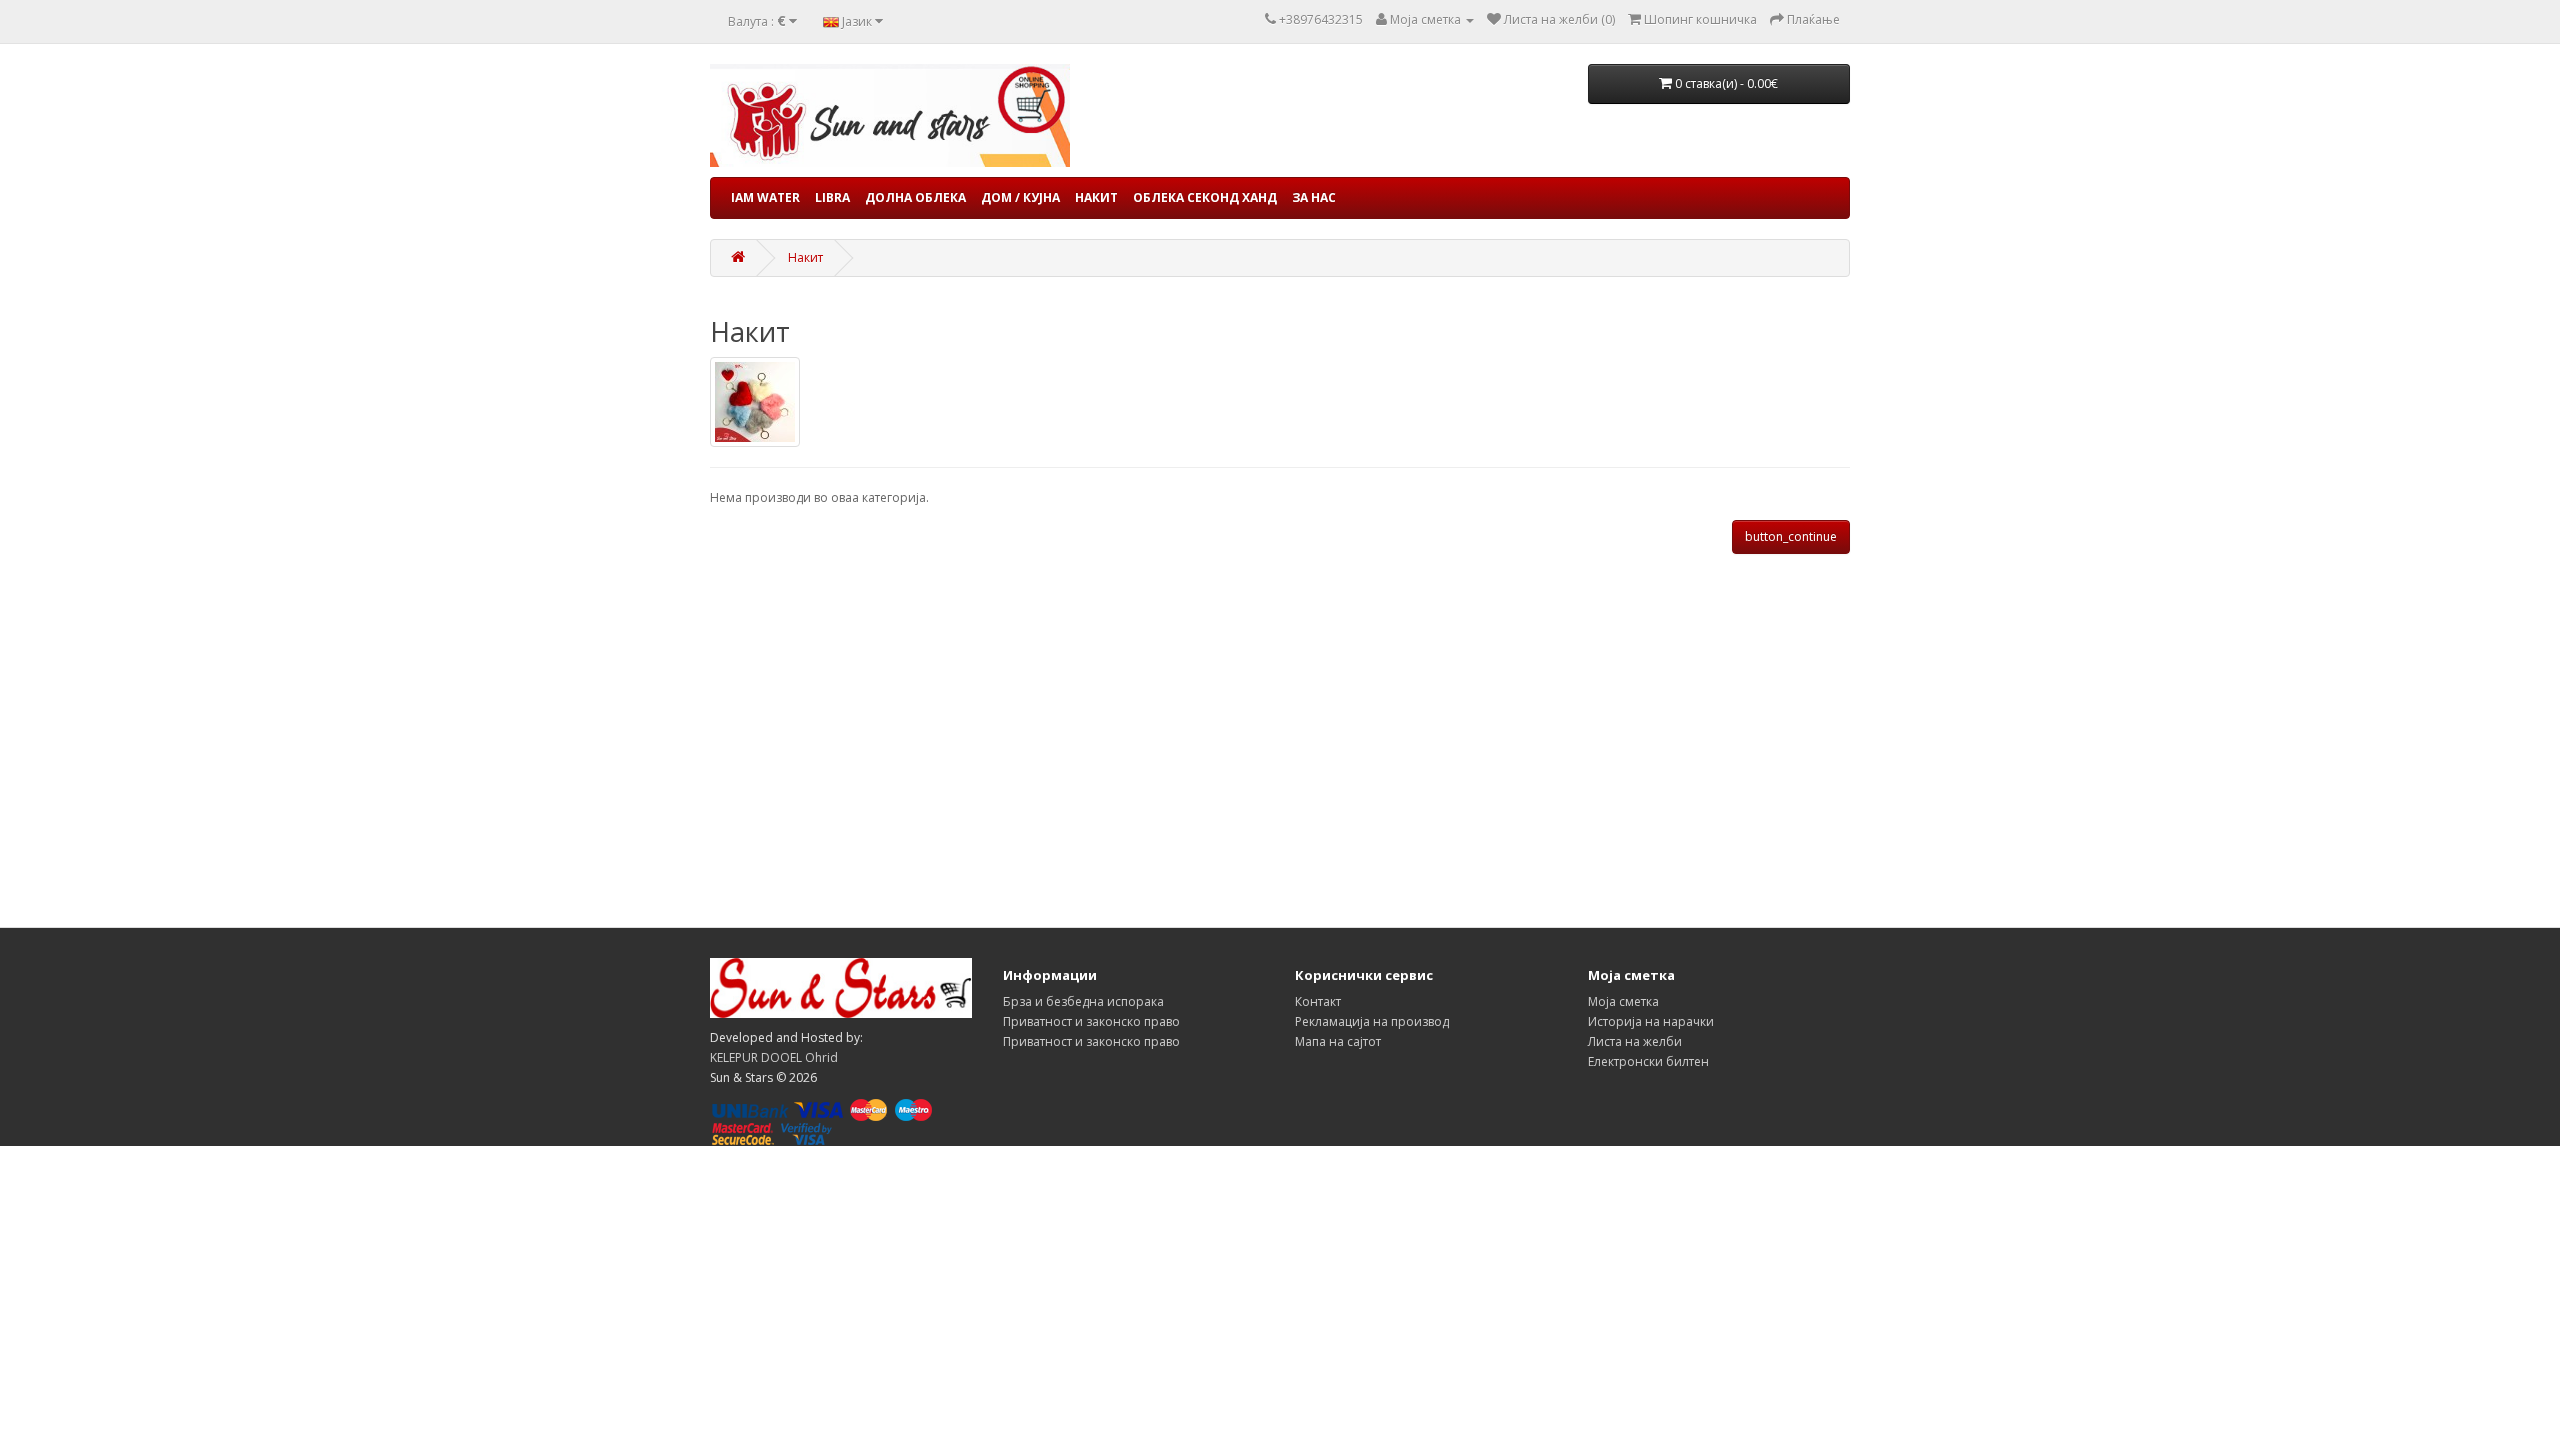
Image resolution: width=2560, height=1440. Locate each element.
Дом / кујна (1020, 197)
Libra (832, 197)
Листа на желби (1635, 1041)
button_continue (1791, 536)
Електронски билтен (1648, 1061)
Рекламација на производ (1372, 1021)
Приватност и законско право (1091, 1021)
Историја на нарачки (1651, 1021)
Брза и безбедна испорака (1083, 1001)
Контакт (1318, 1001)
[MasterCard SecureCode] (743, 1132)
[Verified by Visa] (806, 1132)
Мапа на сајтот (1338, 1041)
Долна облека (915, 197)
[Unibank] (750, 1108)
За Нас (1314, 197)
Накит (1096, 197)
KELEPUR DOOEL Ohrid (774, 1057)
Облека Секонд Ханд (1205, 197)
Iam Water (765, 197)
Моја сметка (1623, 1001)
